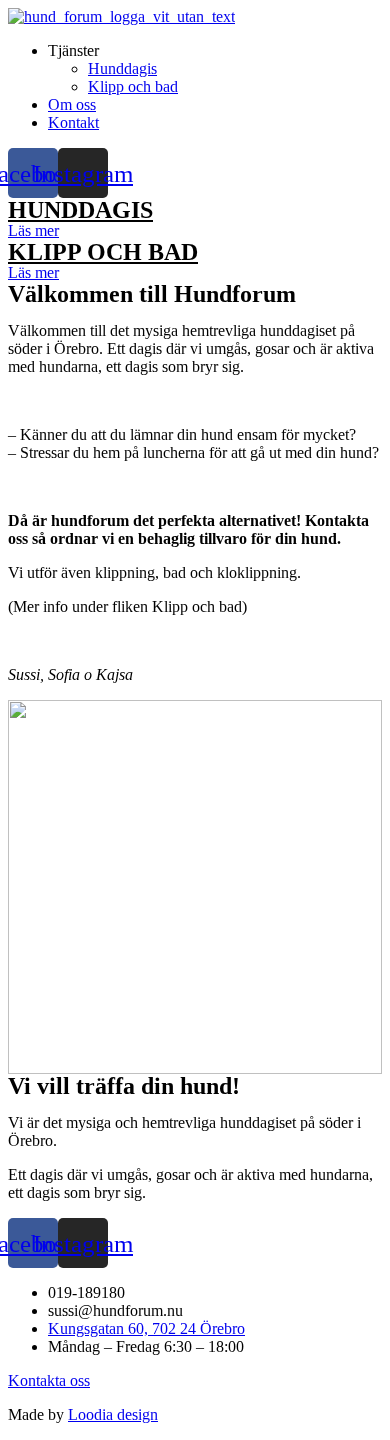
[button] (33, 230)
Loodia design (113, 1414)
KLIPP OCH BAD (103, 252)
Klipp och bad (133, 86)
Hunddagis (122, 68)
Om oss (72, 104)
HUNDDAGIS (80, 210)
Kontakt (73, 122)
